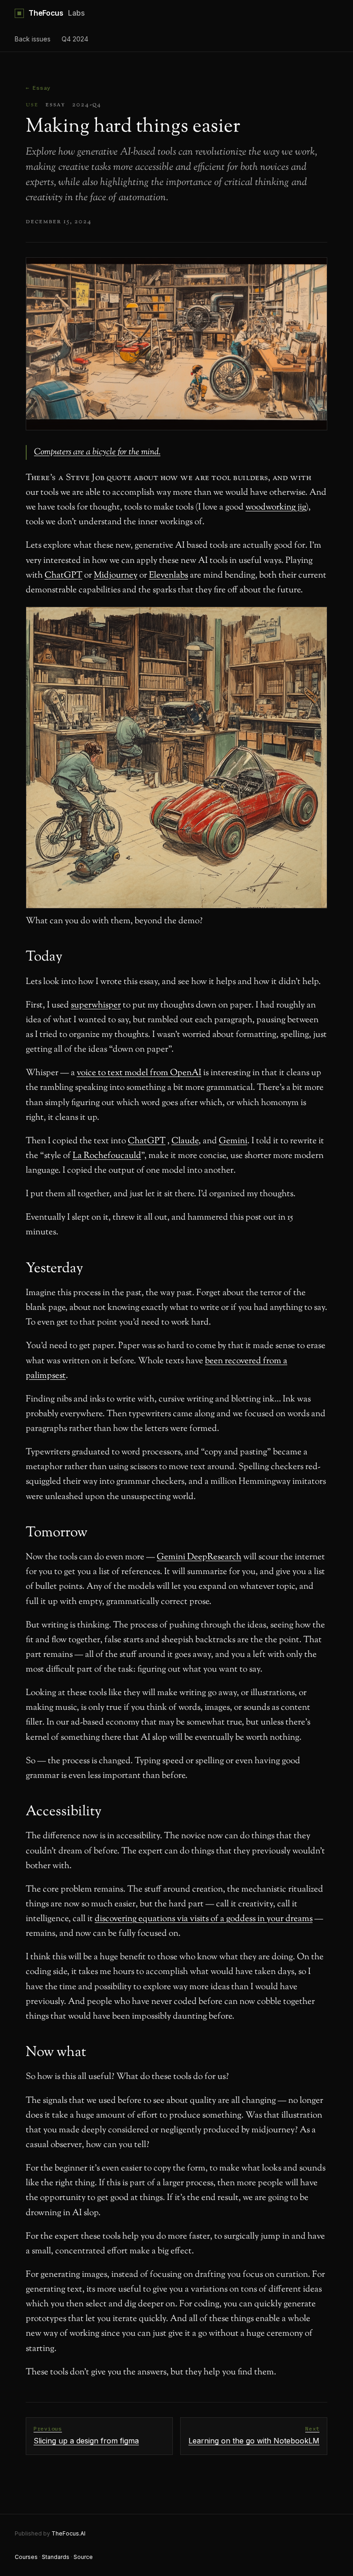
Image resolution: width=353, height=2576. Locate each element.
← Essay (38, 88)
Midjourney (116, 576)
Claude (185, 1141)
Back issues (33, 39)
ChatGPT (63, 576)
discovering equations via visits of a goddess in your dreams (204, 1919)
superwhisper (96, 1005)
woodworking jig (276, 507)
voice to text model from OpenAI (139, 1073)
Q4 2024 (75, 39)
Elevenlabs (168, 576)
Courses (26, 2557)
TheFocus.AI (68, 2533)
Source (83, 2557)
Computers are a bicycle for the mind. (97, 452)
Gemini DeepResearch (199, 1557)
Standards (56, 2557)
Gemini (233, 1141)
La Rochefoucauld (107, 1156)
